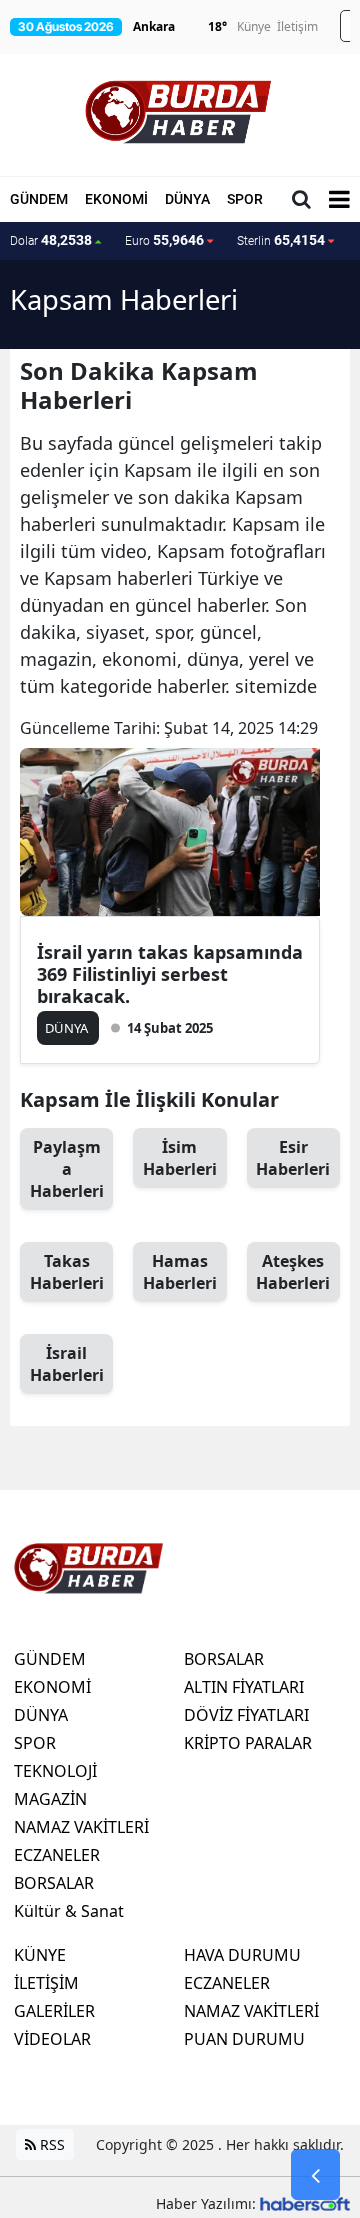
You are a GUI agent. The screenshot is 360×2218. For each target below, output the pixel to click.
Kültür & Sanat (69, 1911)
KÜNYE (40, 1955)
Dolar (51, 240)
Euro (164, 240)
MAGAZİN (50, 1799)
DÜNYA (187, 199)
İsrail (67, 1364)
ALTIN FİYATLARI (244, 1687)
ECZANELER (57, 1855)
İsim (180, 1158)
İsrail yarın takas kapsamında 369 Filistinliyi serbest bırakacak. (170, 974)
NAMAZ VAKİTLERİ (81, 1827)
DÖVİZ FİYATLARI (246, 1715)
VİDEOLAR (52, 2039)
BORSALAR (54, 1883)
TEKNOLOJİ (55, 1771)
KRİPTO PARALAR (248, 1743)
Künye (254, 26)
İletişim (297, 26)
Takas (67, 1272)
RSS (50, 2144)
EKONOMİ (116, 199)
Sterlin (281, 240)
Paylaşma (67, 1169)
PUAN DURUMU (244, 2039)
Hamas (180, 1272)
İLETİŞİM (46, 1983)
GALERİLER (54, 2011)
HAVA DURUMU (242, 1955)
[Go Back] (315, 2175)
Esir (293, 1158)
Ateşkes (293, 1272)
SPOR (245, 199)
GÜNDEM (39, 199)
